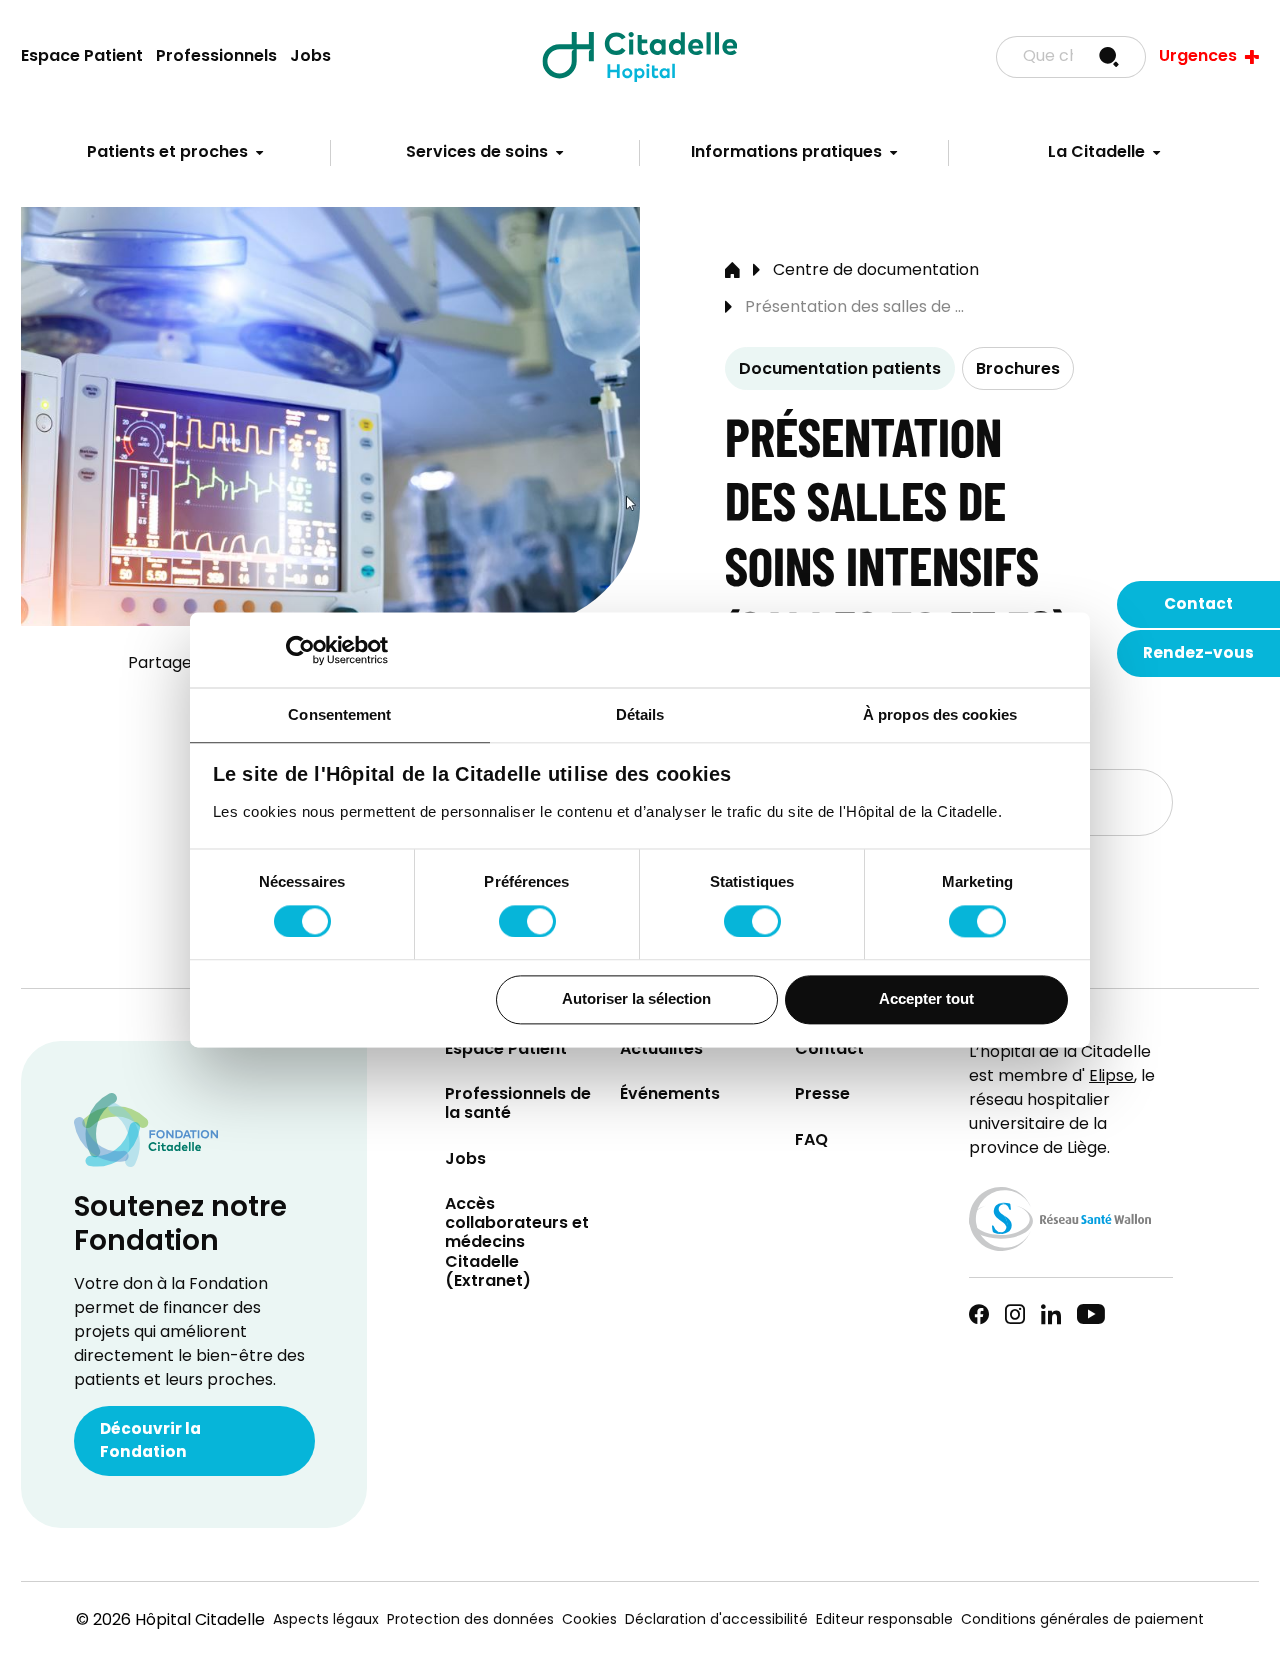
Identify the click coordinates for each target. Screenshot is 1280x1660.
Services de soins (477, 153)
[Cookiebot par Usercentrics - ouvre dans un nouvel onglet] (300, 650)
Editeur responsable (884, 1620)
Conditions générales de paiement (1082, 1620)
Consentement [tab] (339, 714)
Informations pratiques (786, 153)
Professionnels (216, 57)
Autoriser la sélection (636, 999)
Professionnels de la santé (518, 1105)
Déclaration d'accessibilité (716, 1620)
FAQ (811, 1141)
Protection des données (470, 1620)
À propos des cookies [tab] (940, 714)
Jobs (310, 57)
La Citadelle (1096, 153)
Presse (822, 1095)
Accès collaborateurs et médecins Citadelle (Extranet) (517, 1244)
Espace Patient (82, 57)
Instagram (1015, 1314)
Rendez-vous (1198, 654)
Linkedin (1051, 1314)
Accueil (732, 271)
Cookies (589, 1620)
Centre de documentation (876, 271)
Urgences (1198, 57)
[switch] (527, 921)
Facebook (979, 1314)
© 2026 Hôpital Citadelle (170, 1621)
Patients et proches (167, 153)
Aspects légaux (326, 1620)
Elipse (1111, 1077)
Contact (1198, 605)
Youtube (1091, 1314)
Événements (670, 1095)
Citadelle (639, 57)
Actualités (661, 1050)
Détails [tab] (640, 714)
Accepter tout (926, 999)
